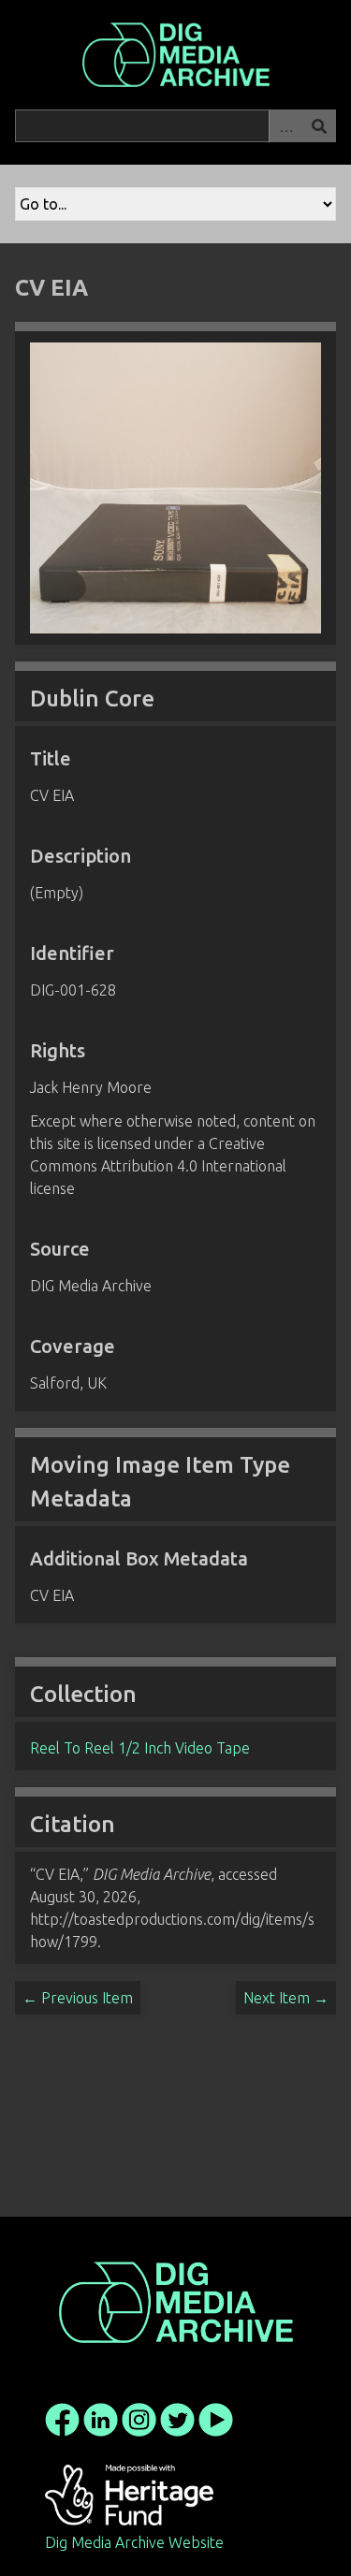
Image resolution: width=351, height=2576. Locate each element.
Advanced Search (285, 126)
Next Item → (286, 1998)
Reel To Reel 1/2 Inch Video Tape (140, 1748)
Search (319, 126)
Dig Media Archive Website (134, 2542)
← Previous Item (78, 1998)
